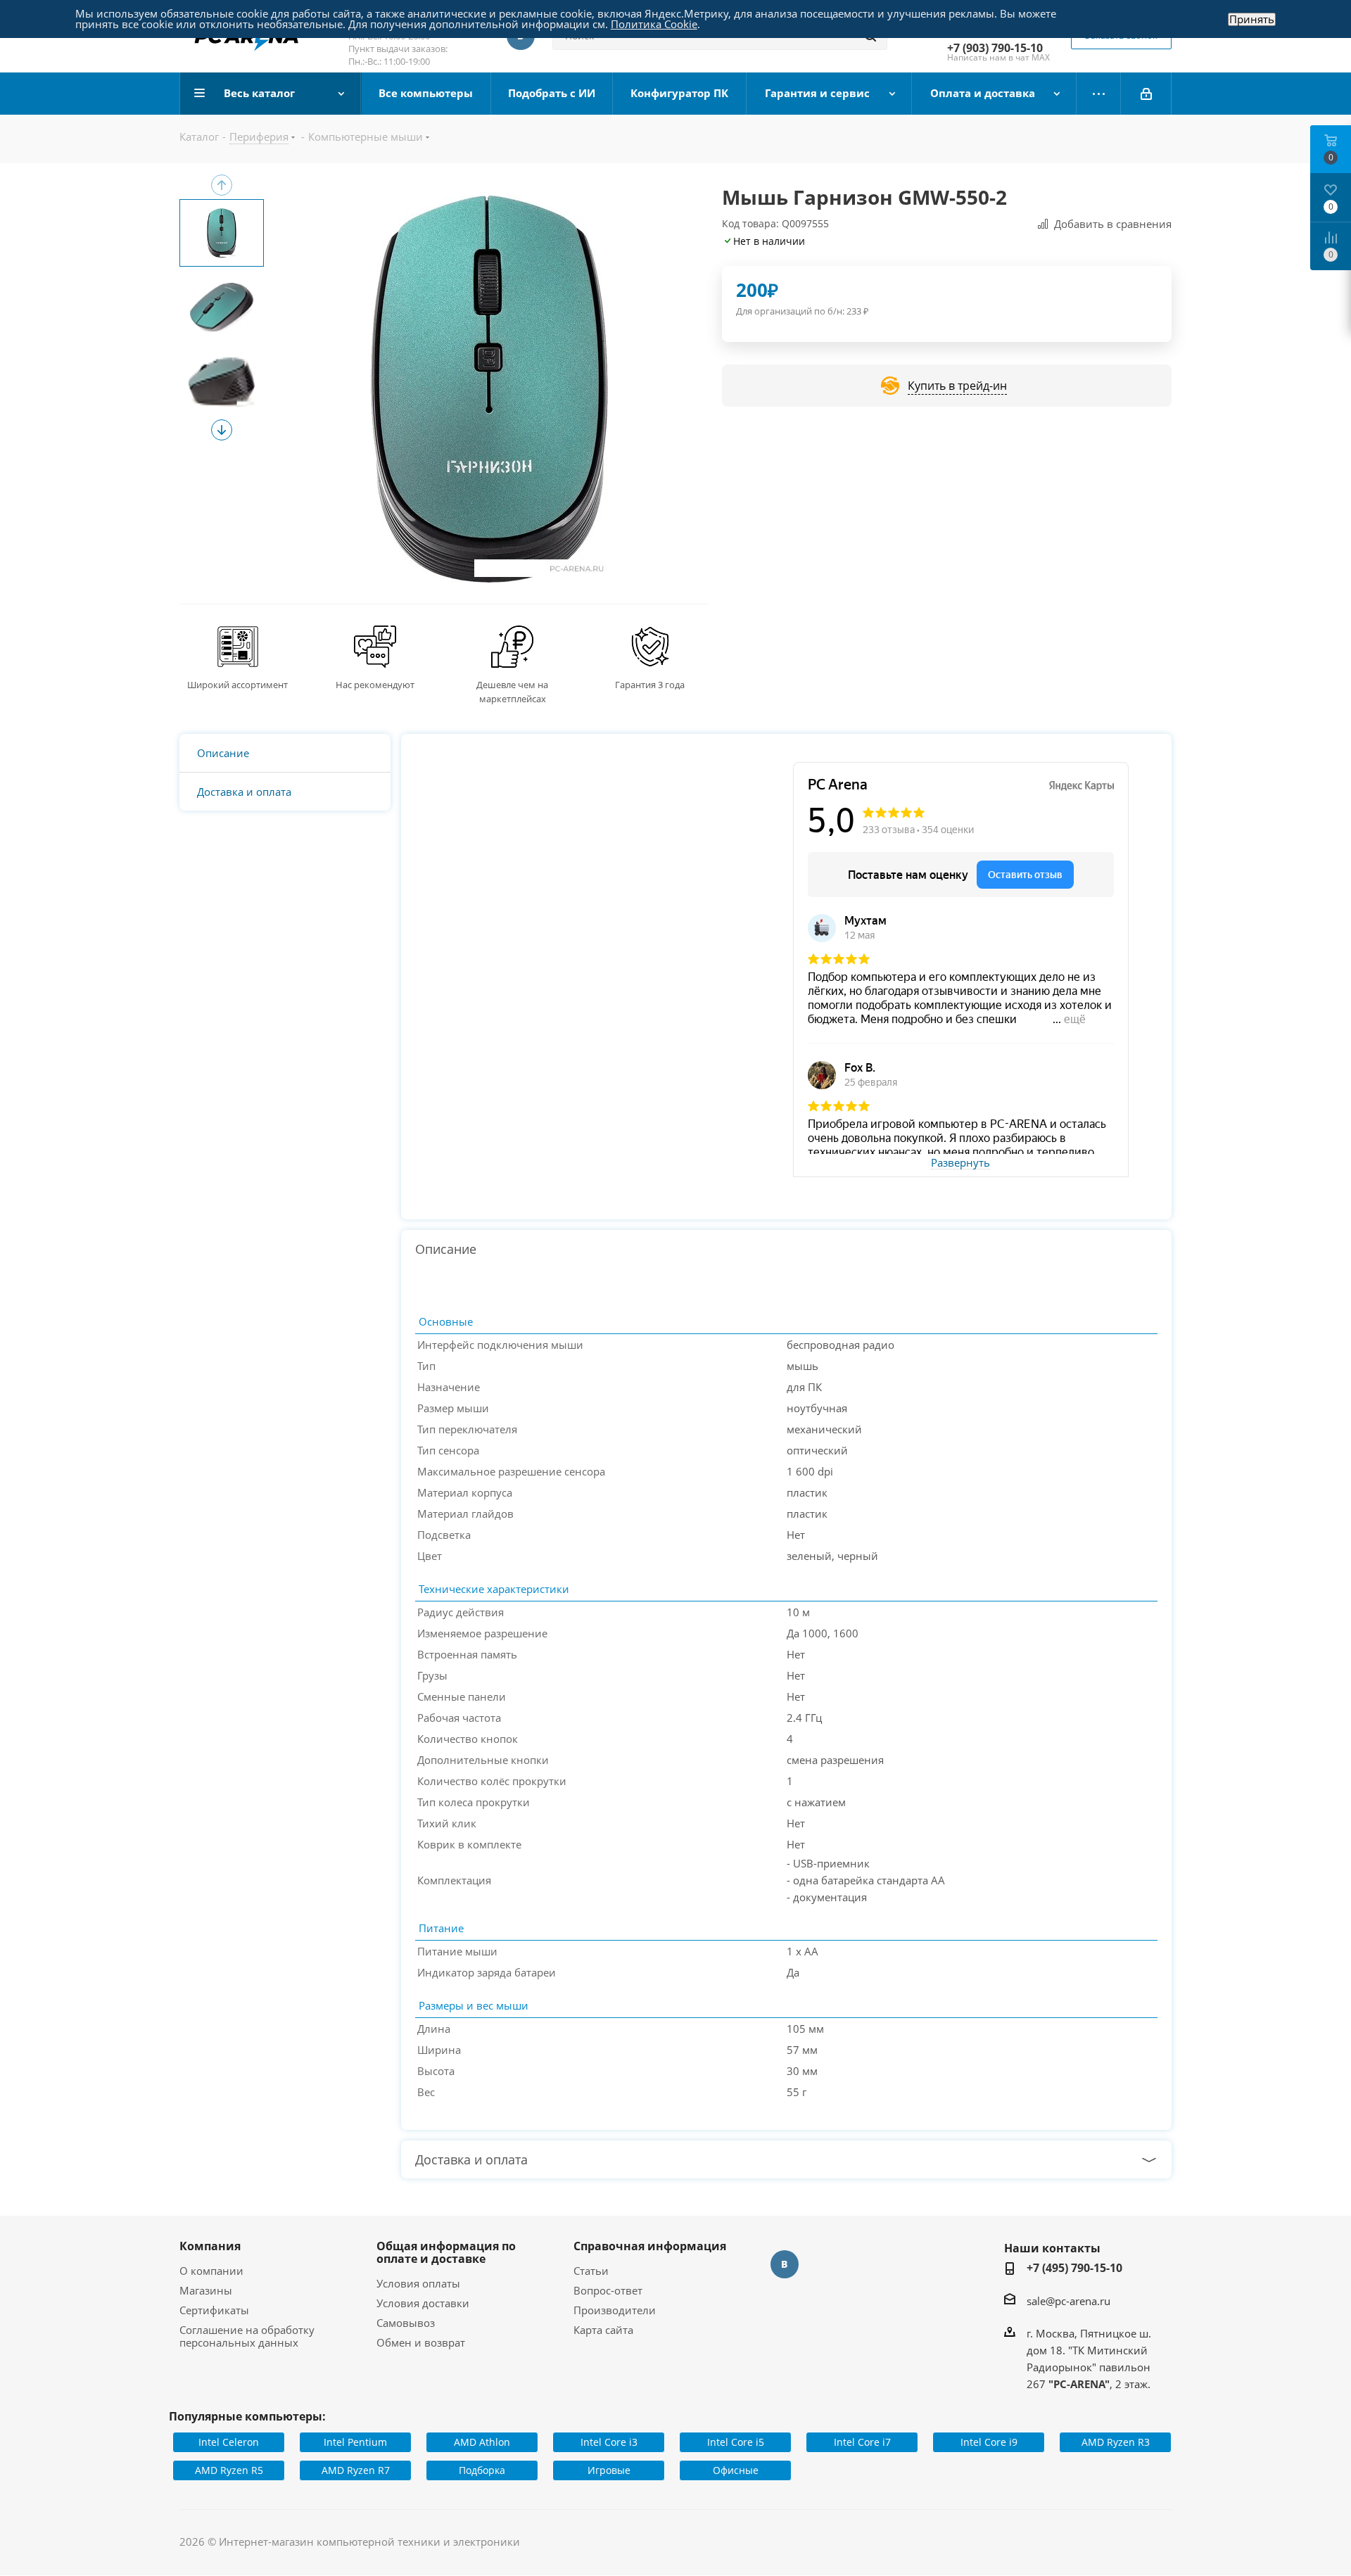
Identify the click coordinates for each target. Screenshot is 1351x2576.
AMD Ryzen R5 (229, 2470)
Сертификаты (214, 2310)
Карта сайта (603, 2330)
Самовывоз (406, 2323)
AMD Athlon (482, 2442)
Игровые (609, 2470)
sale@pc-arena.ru (1068, 2301)
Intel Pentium (355, 2442)
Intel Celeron (229, 2442)
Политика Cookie (654, 24)
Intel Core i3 (609, 2442)
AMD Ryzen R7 (356, 2470)
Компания (210, 2246)
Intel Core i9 (989, 2442)
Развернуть (960, 1163)
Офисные (736, 2470)
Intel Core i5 (736, 2442)
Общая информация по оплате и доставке (446, 2252)
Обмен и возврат (421, 2342)
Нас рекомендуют (375, 685)
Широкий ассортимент (237, 685)
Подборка (482, 2470)
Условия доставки (423, 2303)
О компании (211, 2271)
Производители (615, 2310)
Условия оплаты (418, 2283)
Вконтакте (785, 2264)
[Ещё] (1099, 94)
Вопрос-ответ (608, 2290)
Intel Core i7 (862, 2442)
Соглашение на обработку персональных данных (247, 2336)
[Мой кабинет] (1146, 94)
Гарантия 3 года (650, 685)
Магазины (206, 2290)
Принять (1252, 19)
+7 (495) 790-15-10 (1074, 2268)
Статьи (591, 2271)
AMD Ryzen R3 (1116, 2442)
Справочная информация (650, 2246)
